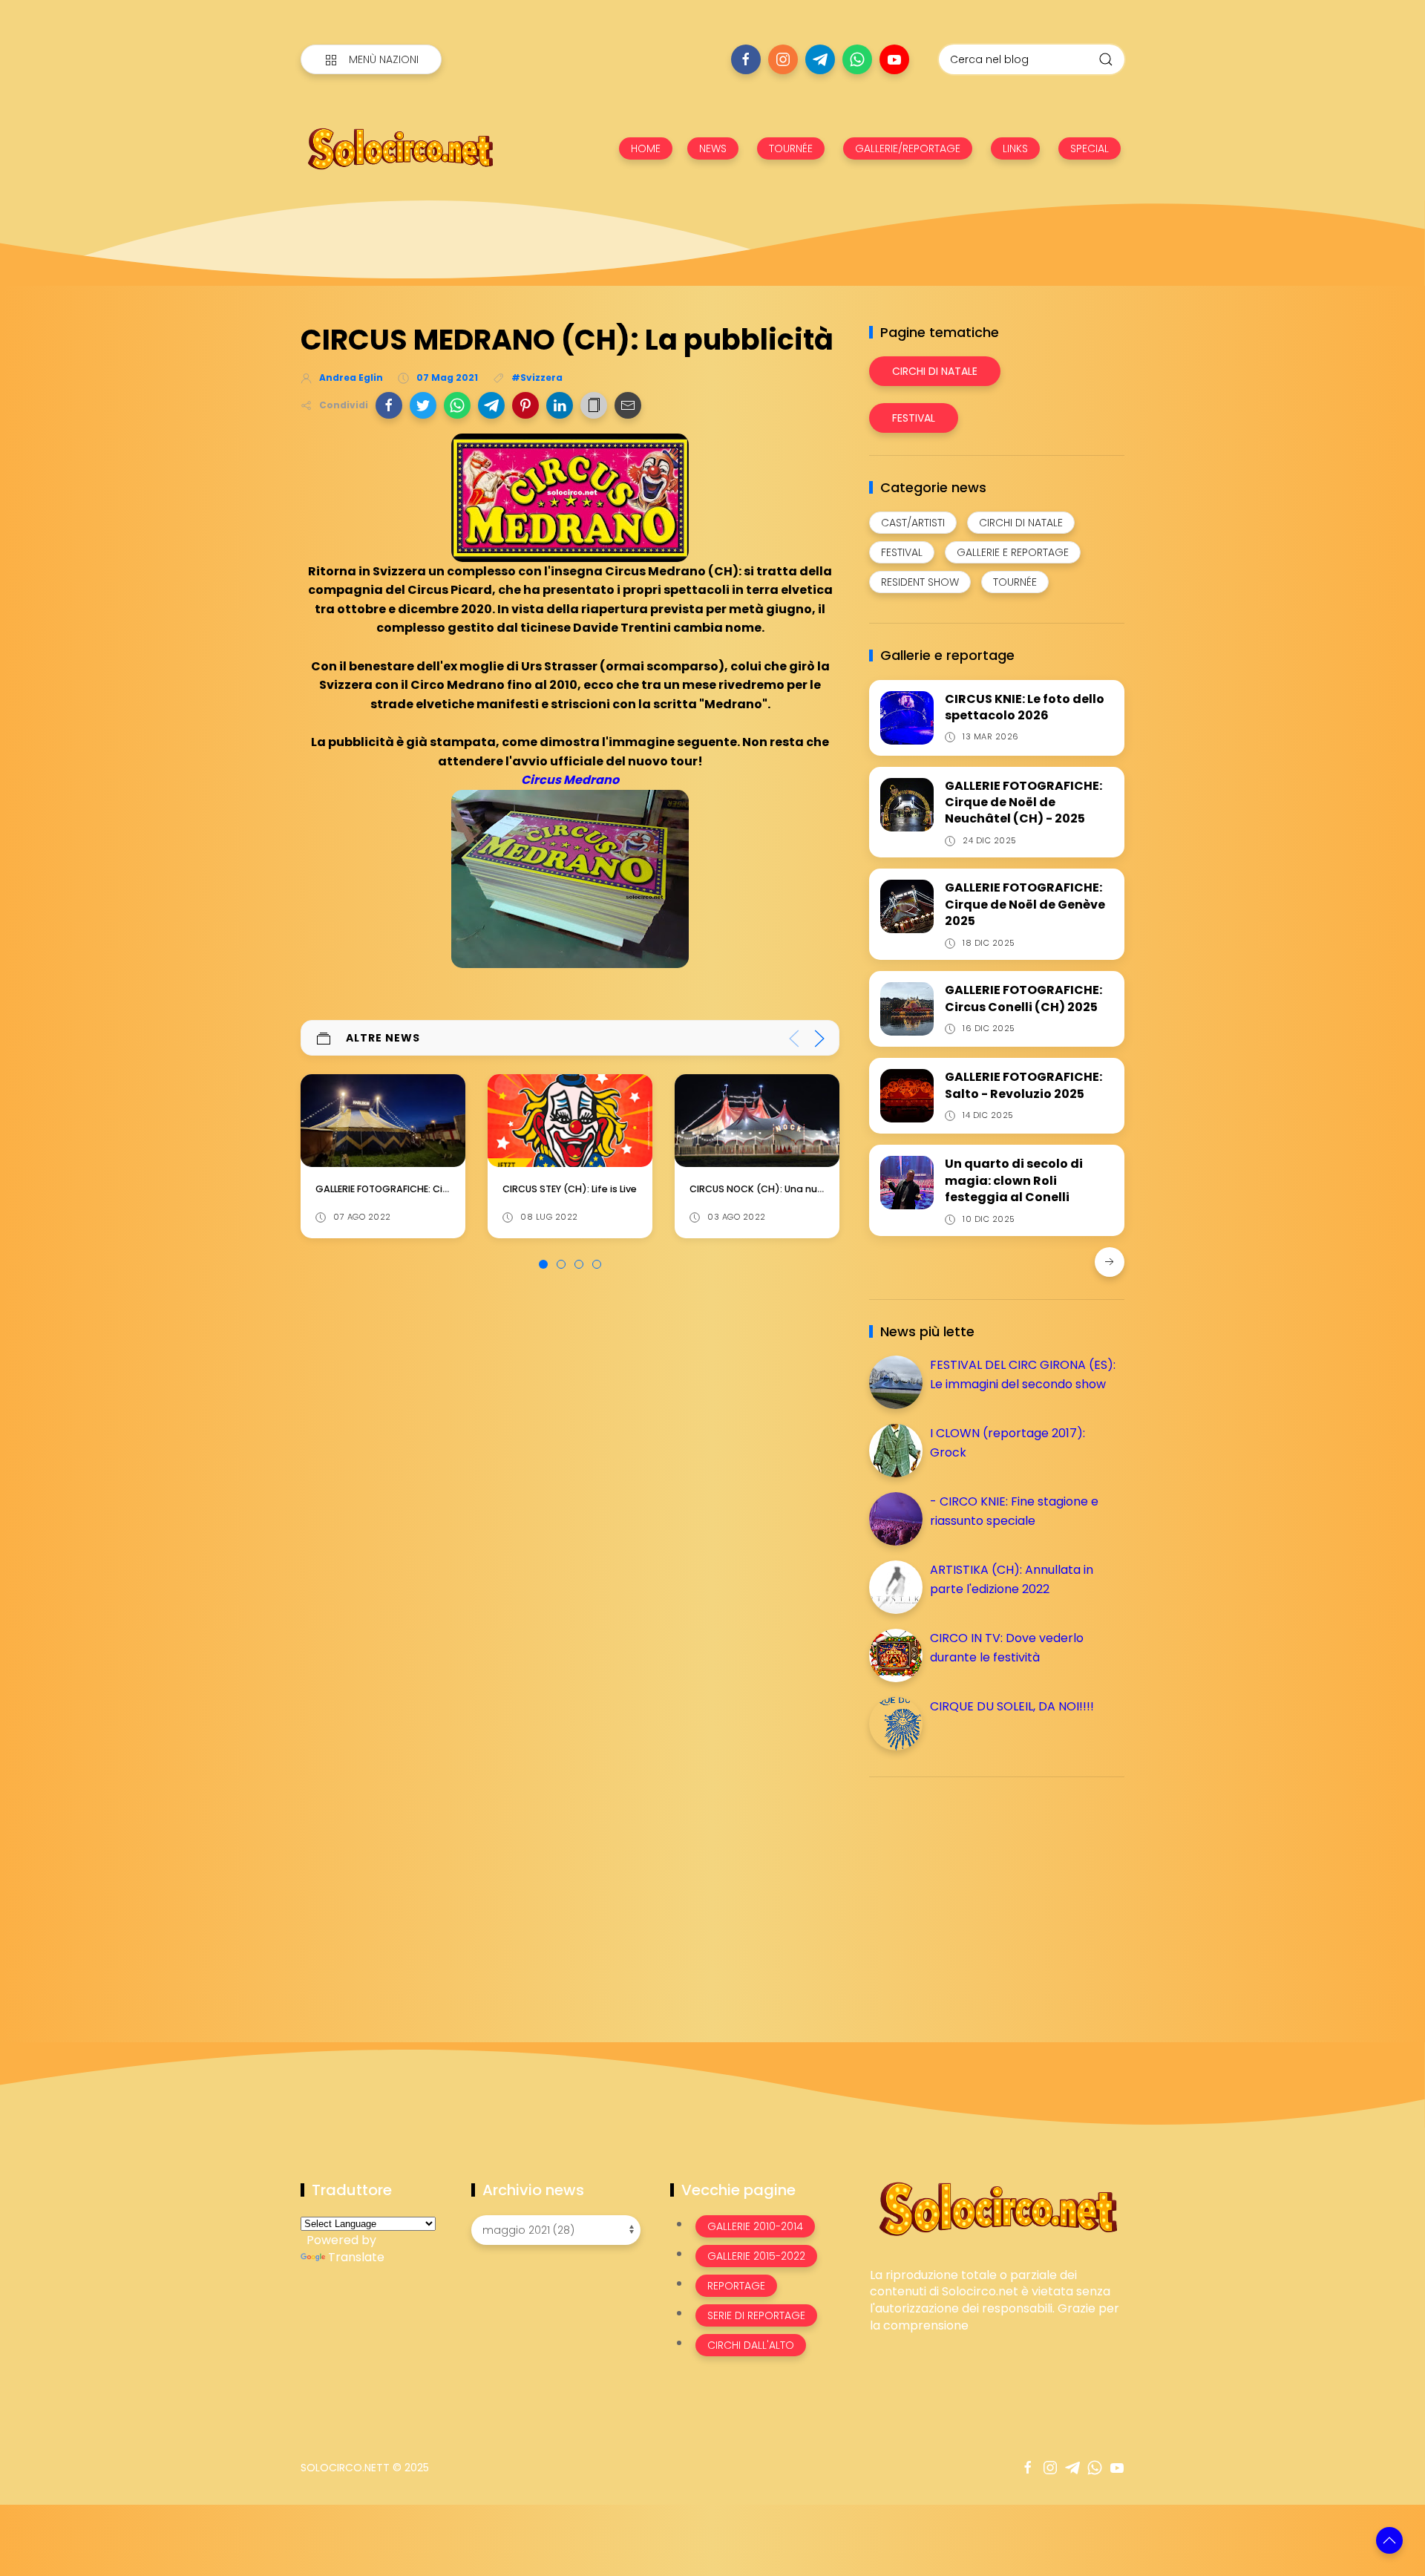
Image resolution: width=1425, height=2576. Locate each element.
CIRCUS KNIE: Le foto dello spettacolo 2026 (1025, 707)
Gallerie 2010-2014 (755, 2226)
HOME (646, 148)
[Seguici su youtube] (894, 59)
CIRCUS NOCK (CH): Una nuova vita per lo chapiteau (627, 1189)
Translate (356, 2257)
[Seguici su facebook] (746, 59)
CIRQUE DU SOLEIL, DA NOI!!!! (1012, 1706)
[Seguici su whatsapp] (857, 59)
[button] (389, 405)
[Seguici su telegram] (820, 59)
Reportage (736, 2286)
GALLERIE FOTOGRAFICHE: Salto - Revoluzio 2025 (1023, 1085)
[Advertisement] (980, 1892)
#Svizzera (537, 377)
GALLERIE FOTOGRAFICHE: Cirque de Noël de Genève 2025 (1025, 904)
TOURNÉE (791, 148)
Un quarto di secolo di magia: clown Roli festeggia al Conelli (1014, 1180)
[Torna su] (1389, 2540)
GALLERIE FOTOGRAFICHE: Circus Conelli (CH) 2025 (1023, 998)
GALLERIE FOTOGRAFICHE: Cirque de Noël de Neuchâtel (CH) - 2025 (1023, 802)
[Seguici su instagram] (783, 59)
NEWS (713, 148)
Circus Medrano (570, 780)
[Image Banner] (997, 2207)
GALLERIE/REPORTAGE (908, 148)
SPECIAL (1090, 148)
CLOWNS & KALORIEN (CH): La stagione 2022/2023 (805, 1189)
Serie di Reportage (756, 2315)
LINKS (1015, 148)
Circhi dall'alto (751, 2345)
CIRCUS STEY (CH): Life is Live (383, 1189)
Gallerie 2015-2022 (756, 2256)
